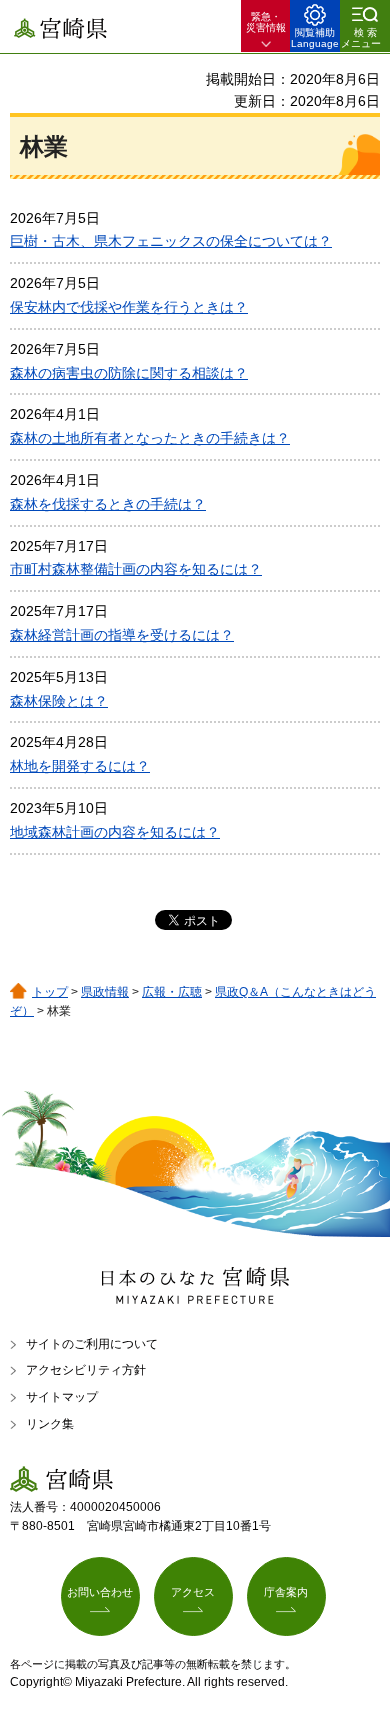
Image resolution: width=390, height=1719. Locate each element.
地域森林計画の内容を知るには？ (115, 832)
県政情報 (105, 992)
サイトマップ (62, 1397)
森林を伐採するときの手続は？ (108, 504)
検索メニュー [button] (361, 38)
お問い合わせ (100, 1592)
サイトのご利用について (92, 1344)
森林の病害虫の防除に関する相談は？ (129, 373)
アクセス (193, 1592)
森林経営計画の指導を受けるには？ (122, 635)
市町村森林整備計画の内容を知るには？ (136, 569)
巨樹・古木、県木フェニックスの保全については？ (171, 241)
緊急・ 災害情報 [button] (266, 22)
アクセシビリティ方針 (86, 1370)
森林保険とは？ (59, 701)
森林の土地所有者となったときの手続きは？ (150, 438)
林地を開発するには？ (80, 766)
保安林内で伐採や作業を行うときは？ (129, 307)
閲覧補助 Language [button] (315, 38)
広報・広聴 (172, 992)
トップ (50, 992)
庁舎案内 (286, 1592)
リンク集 (50, 1424)
